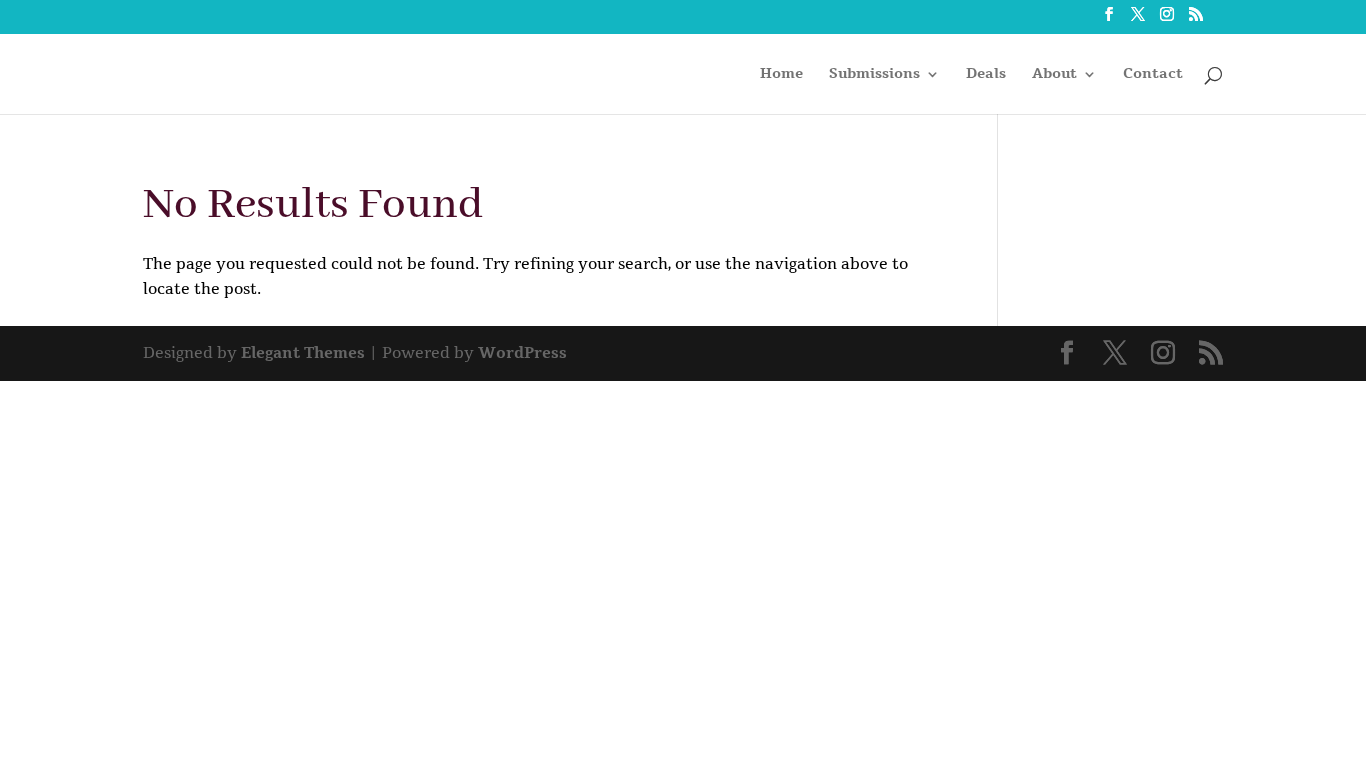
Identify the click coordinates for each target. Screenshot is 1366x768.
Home (781, 75)
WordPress (522, 353)
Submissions (874, 75)
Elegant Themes (303, 353)
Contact (1153, 75)
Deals (986, 75)
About (1054, 75)
